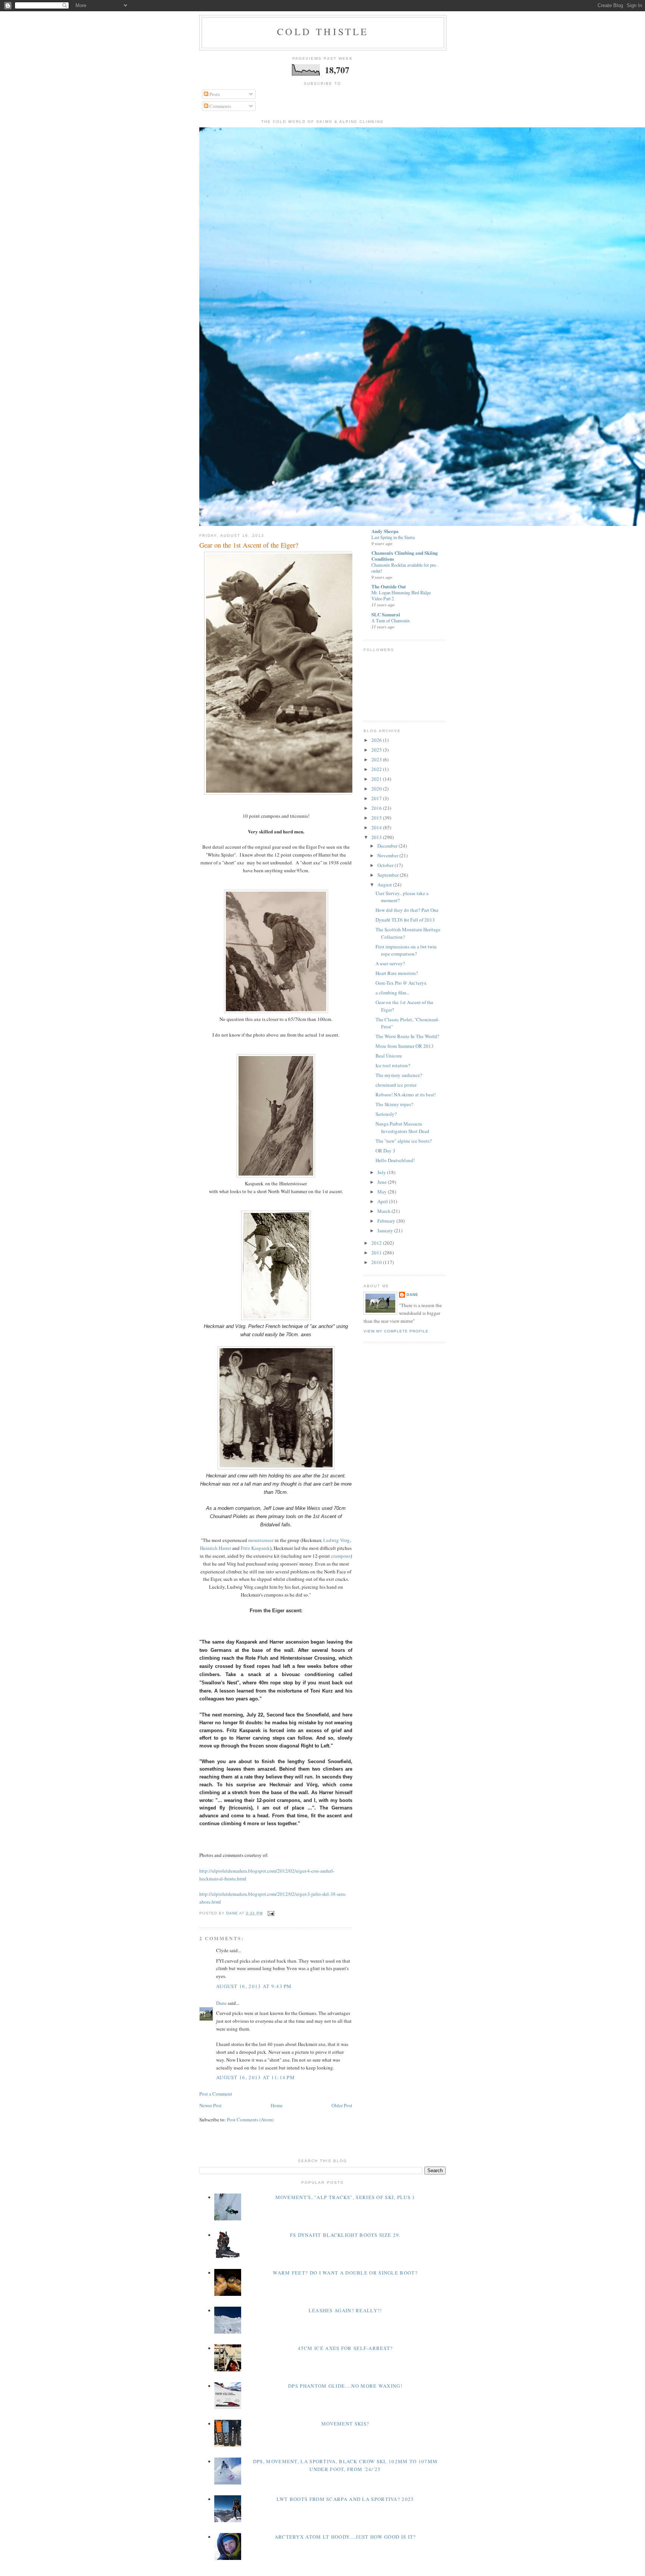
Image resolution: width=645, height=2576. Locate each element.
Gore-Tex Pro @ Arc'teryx (401, 983)
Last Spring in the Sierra (393, 537)
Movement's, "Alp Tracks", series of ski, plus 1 (345, 2197)
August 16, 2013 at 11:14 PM (255, 2077)
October (386, 865)
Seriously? (386, 1114)
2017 (377, 798)
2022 (377, 769)
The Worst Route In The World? (407, 1036)
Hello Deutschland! (395, 1160)
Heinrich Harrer (216, 1548)
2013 (377, 837)
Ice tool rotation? (393, 1065)
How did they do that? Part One (407, 910)
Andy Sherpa (385, 531)
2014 (377, 827)
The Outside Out (389, 586)
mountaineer (261, 1540)
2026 (377, 740)
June (383, 1182)
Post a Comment (216, 2094)
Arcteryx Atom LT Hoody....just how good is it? (345, 2537)
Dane (221, 2003)
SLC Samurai (386, 614)
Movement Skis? (345, 2424)
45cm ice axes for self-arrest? (345, 2348)
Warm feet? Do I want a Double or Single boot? (345, 2273)
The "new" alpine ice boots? (404, 1141)
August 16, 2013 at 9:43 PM (254, 1986)
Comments (220, 106)
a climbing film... (392, 993)
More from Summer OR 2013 (405, 1046)
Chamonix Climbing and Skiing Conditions (405, 556)
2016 (377, 808)
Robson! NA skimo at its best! (406, 1095)
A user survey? (390, 963)
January (386, 1230)
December (388, 846)
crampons (341, 1556)
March (384, 1211)
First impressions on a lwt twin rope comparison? (406, 950)
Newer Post (211, 2105)
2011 (377, 1253)
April (383, 1201)
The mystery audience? (399, 1075)
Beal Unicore (389, 1056)
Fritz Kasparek (255, 1548)
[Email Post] (271, 1913)
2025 (377, 750)
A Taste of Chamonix (391, 620)
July (382, 1172)
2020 (377, 789)
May (383, 1192)
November (388, 855)
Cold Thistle (323, 31)
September (389, 875)
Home (277, 2105)
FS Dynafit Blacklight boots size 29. (345, 2235)
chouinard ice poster (396, 1085)
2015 (377, 818)
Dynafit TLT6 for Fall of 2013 (405, 920)
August (385, 885)
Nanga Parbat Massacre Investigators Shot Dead (402, 1127)
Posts (214, 94)
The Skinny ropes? (394, 1104)
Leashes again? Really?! (345, 2310)
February (387, 1221)
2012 (377, 1243)
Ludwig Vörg (336, 1540)
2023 (377, 759)
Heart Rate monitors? (397, 973)
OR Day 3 (385, 1151)
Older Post (342, 2105)
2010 (377, 1262)
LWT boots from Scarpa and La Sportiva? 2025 (345, 2499)
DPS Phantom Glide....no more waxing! (345, 2386)
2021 (377, 779)
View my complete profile (396, 1331)
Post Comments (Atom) (250, 2120)
